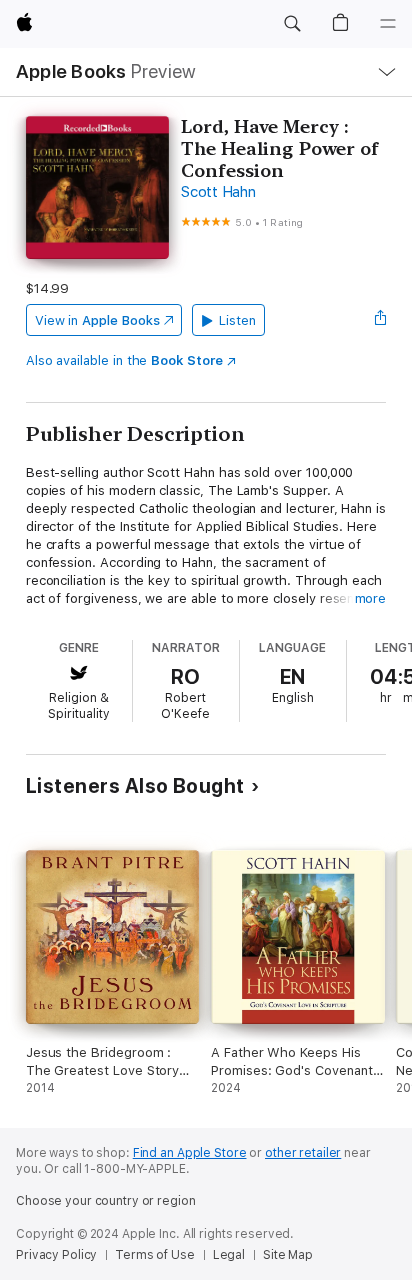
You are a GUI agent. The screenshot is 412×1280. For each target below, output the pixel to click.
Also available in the (124, 360)
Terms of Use (155, 1255)
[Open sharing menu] (380, 320)
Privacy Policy (56, 1255)
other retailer (303, 1153)
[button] (292, 24)
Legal (229, 1255)
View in (97, 320)
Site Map (288, 1255)
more (371, 598)
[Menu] (388, 24)
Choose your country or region (106, 1201)
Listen (237, 320)
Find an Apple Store (190, 1153)
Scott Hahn (218, 192)
